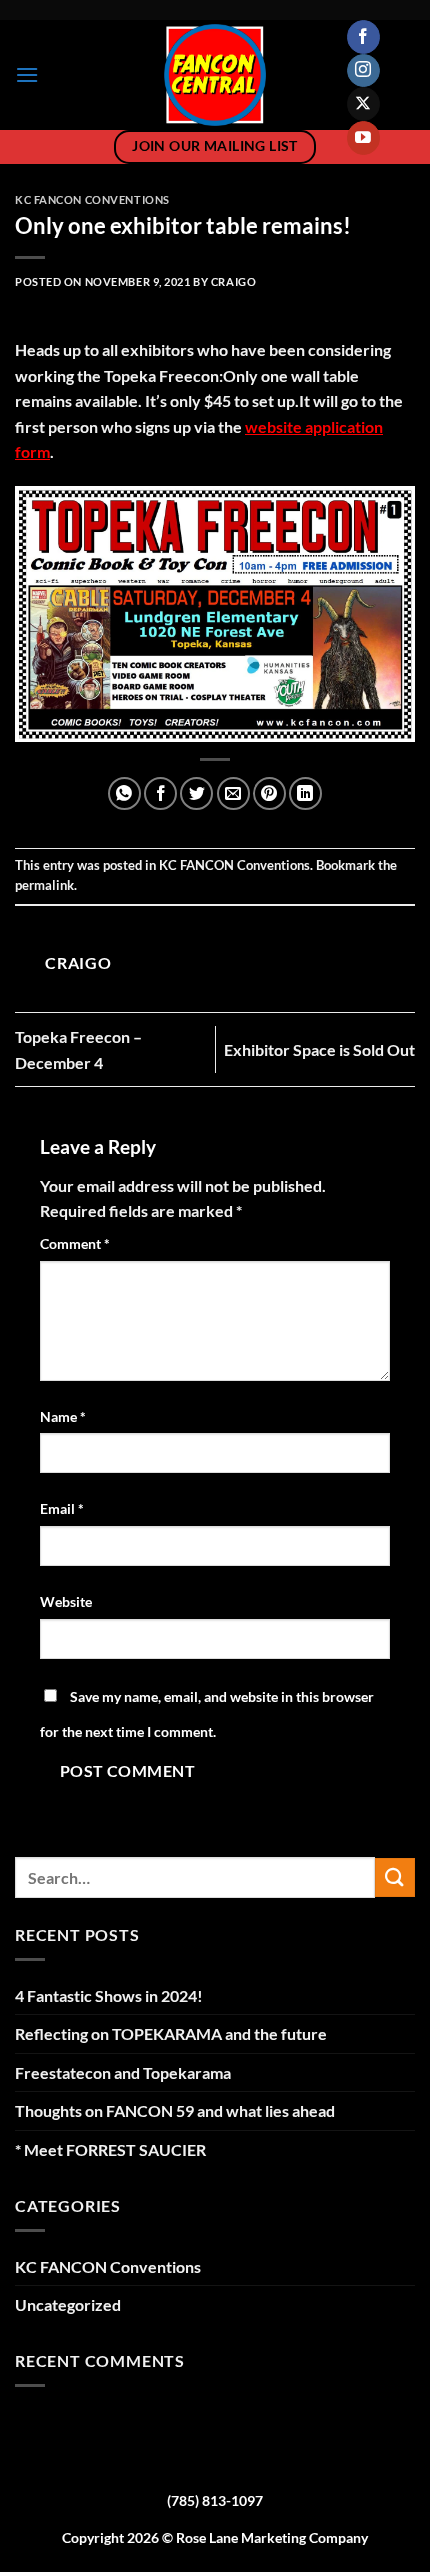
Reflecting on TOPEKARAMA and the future (171, 2033)
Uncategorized (68, 2304)
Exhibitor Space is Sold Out (319, 1049)
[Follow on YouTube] (363, 138)
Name (63, 1416)
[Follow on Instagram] (363, 71)
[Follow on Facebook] (363, 37)
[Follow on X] (363, 104)
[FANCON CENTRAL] (215, 75)
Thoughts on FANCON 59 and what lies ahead (175, 2110)
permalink (44, 885)
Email (62, 1508)
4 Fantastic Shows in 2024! (109, 1995)
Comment (75, 1243)
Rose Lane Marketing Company (272, 2537)
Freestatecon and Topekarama (123, 2072)
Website (66, 1601)
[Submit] (395, 1877)
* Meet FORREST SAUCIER (110, 2149)
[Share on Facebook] (160, 793)
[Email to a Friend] (233, 793)
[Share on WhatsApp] (124, 793)
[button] (27, 74)
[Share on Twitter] (196, 793)
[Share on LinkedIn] (305, 793)
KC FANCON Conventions (92, 199)
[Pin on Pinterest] (269, 793)
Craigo (233, 281)
